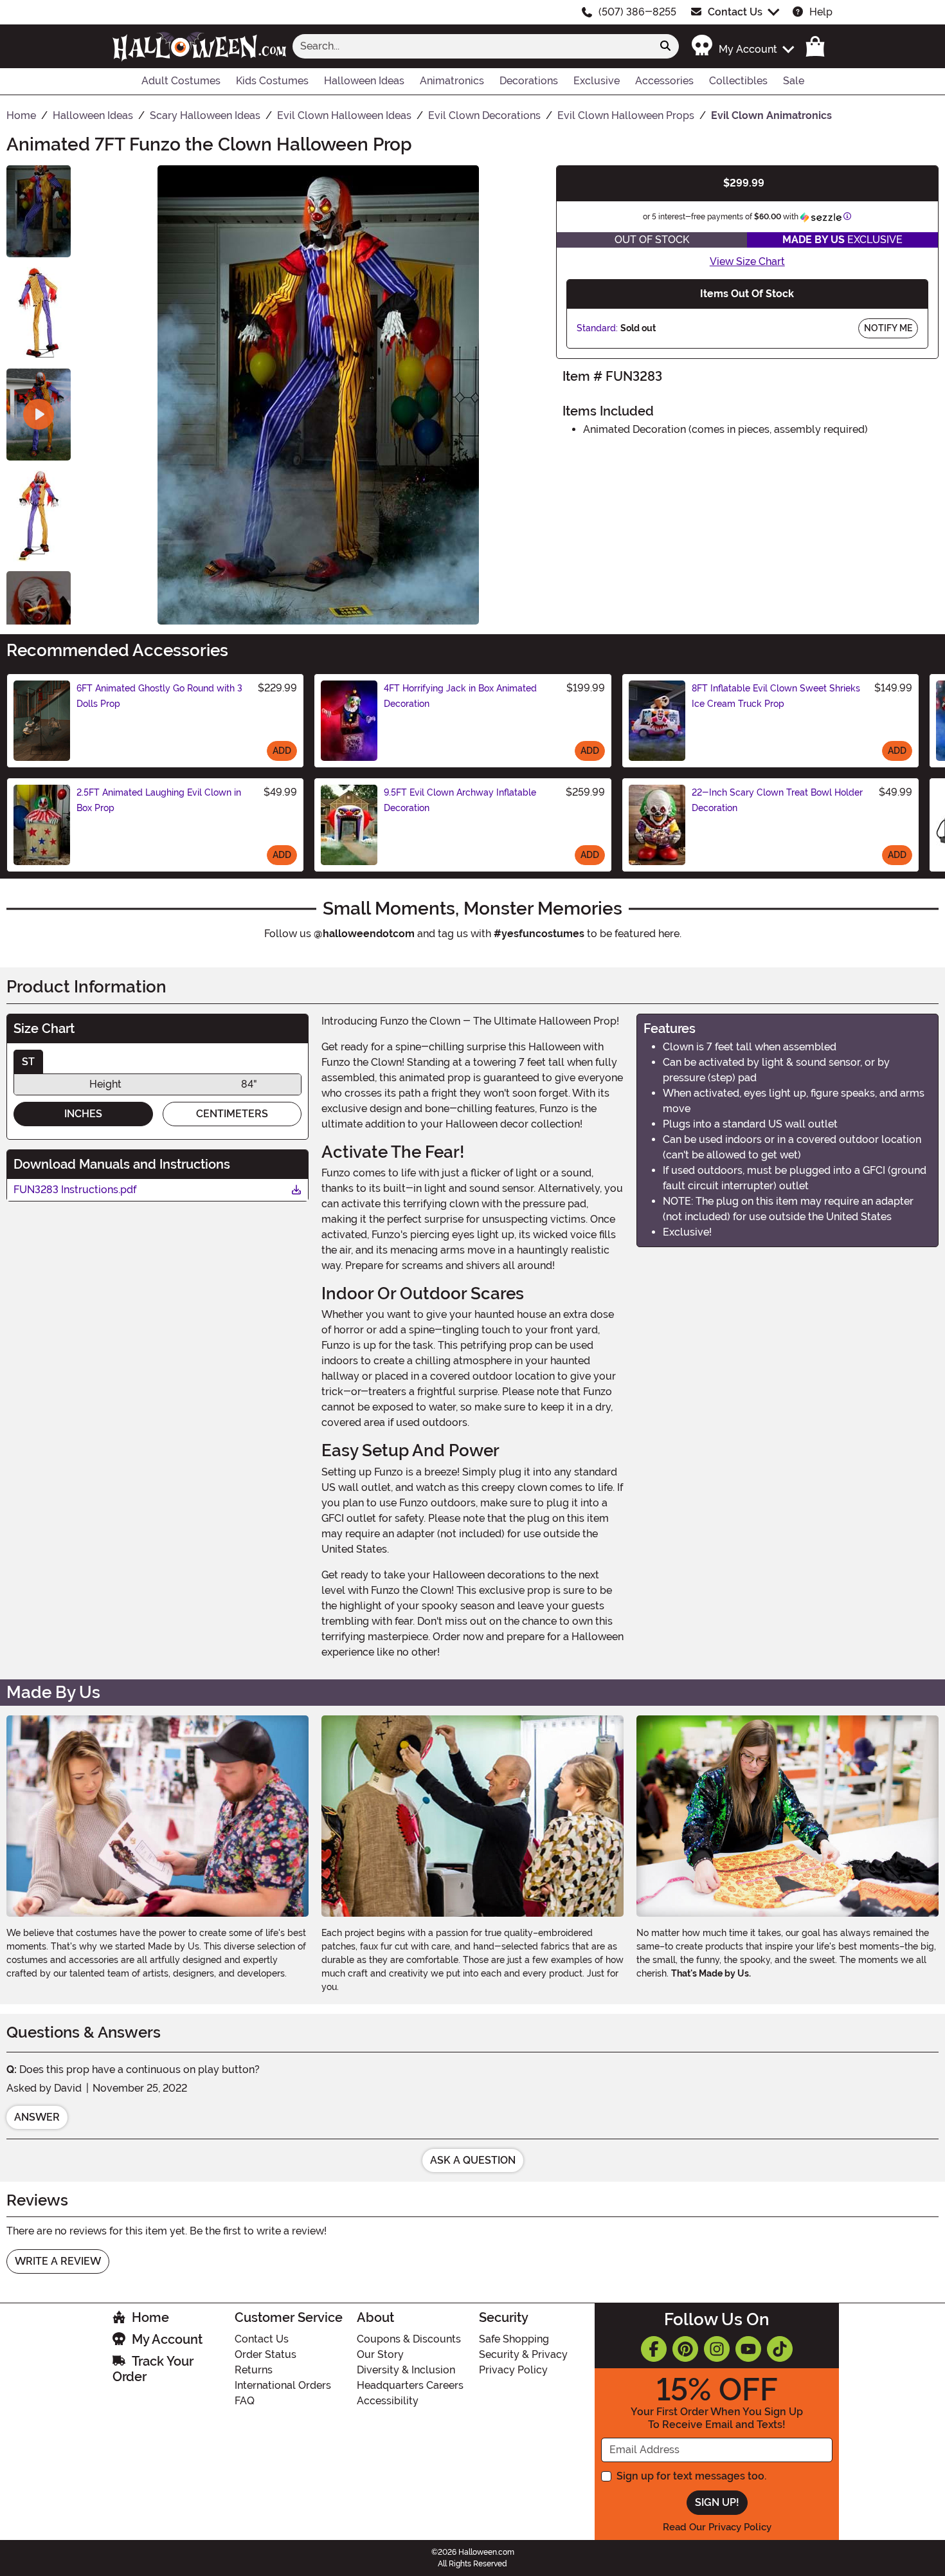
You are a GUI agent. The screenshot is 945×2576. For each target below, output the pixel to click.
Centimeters (232, 1114)
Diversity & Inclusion (406, 2370)
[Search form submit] (665, 46)
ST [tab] (28, 1062)
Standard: (597, 328)
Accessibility (388, 2401)
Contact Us (735, 12)
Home (150, 2317)
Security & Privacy (523, 2354)
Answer (37, 2117)
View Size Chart (747, 261)
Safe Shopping (514, 2339)
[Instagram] (717, 2349)
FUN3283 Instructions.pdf (75, 1191)
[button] (742, 46)
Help (821, 12)
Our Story (380, 2354)
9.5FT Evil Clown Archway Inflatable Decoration (460, 800)
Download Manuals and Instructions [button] (122, 1164)
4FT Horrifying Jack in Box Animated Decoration (460, 696)
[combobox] (473, 46)
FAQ (245, 2401)
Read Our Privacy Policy (717, 2527)
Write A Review (58, 2261)
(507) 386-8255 (637, 12)
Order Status (265, 2354)
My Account (167, 2339)
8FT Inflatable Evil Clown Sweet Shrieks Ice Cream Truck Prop (776, 696)
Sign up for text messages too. (691, 2476)
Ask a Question (473, 2160)
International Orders (283, 2385)
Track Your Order (153, 2369)
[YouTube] (748, 2349)
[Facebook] (654, 2349)
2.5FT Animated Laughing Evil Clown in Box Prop (159, 800)
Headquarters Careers (410, 2385)
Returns (254, 2370)
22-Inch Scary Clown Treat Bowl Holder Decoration (777, 800)
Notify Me (888, 328)
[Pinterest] (685, 2349)
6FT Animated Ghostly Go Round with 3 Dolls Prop (159, 696)
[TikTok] (780, 2349)
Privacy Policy (513, 2370)
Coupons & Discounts (409, 2339)
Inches (83, 1114)
